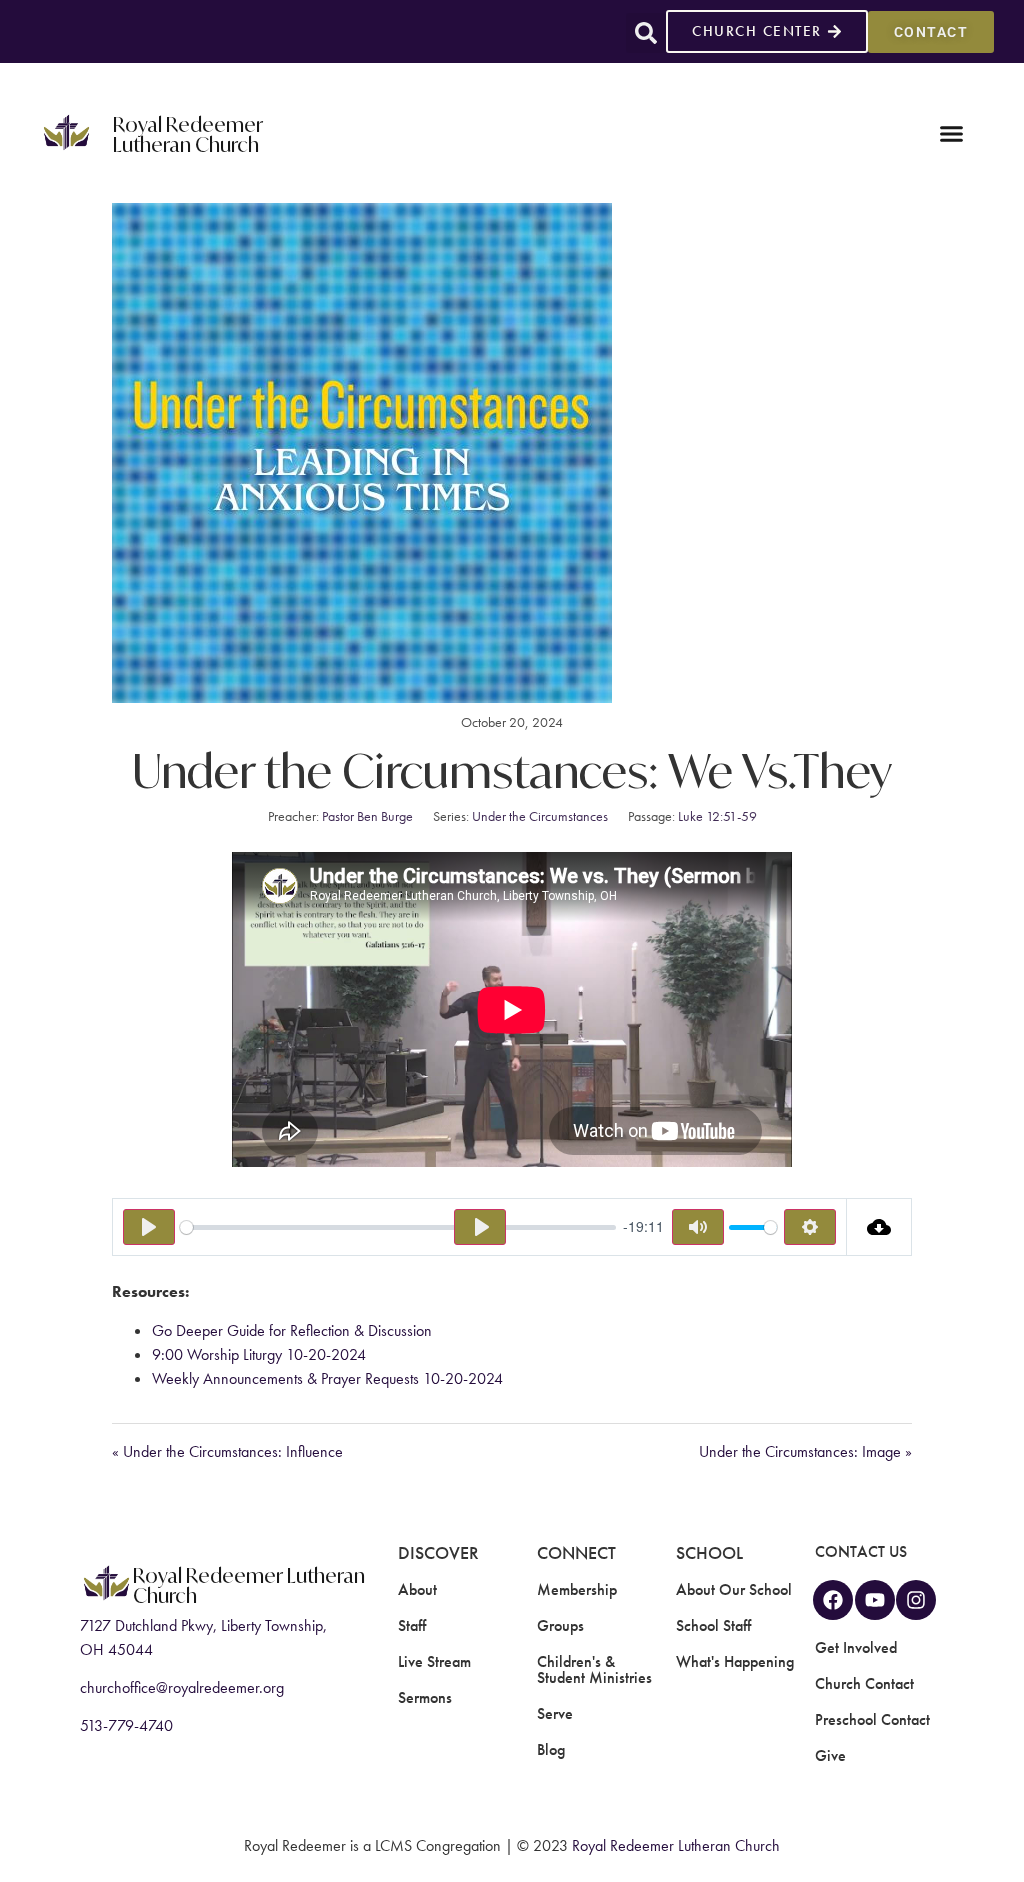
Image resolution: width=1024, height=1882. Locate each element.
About (417, 1589)
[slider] (398, 1227)
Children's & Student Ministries (594, 1669)
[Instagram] (916, 1600)
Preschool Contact (872, 1719)
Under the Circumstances (540, 816)
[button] (646, 33)
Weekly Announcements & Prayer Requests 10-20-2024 (327, 1378)
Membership (577, 1589)
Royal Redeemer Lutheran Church (188, 133)
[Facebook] (833, 1600)
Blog (551, 1749)
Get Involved (856, 1647)
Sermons (425, 1697)
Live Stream (434, 1661)
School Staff (713, 1625)
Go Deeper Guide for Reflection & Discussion (292, 1330)
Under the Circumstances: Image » (805, 1451)
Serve (555, 1713)
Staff (412, 1625)
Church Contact (864, 1683)
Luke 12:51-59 (717, 816)
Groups (560, 1625)
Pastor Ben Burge (367, 816)
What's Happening (735, 1661)
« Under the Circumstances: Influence (227, 1451)
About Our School (734, 1589)
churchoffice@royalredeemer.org (182, 1687)
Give (830, 1755)
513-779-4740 (126, 1725)
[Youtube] (875, 1600)
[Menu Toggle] (951, 133)
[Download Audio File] (879, 1227)
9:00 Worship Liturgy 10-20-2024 (259, 1354)
